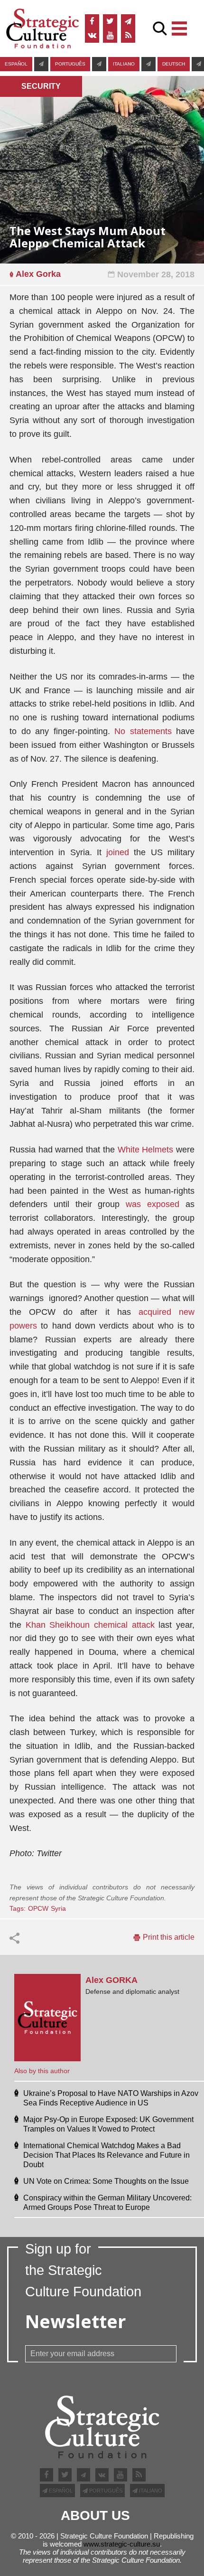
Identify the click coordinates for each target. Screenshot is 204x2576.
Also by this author (42, 2071)
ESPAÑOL (16, 64)
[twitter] (110, 21)
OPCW (38, 1908)
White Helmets (146, 1150)
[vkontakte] (92, 36)
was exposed (153, 1204)
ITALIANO (124, 64)
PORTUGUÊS (70, 64)
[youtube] (110, 36)
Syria (58, 1908)
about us (95, 2516)
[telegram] (128, 21)
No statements (143, 731)
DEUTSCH (174, 64)
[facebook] (92, 21)
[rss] (128, 36)
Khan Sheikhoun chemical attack (90, 1625)
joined (118, 852)
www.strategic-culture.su (122, 2544)
